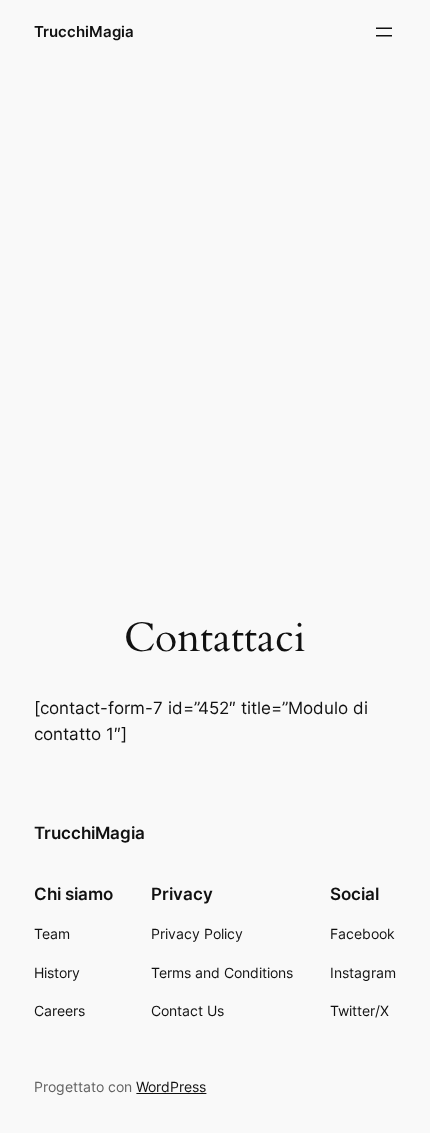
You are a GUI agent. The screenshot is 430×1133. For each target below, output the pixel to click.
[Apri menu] (384, 32)
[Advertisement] (215, 297)
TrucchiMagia (84, 32)
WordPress (171, 1086)
